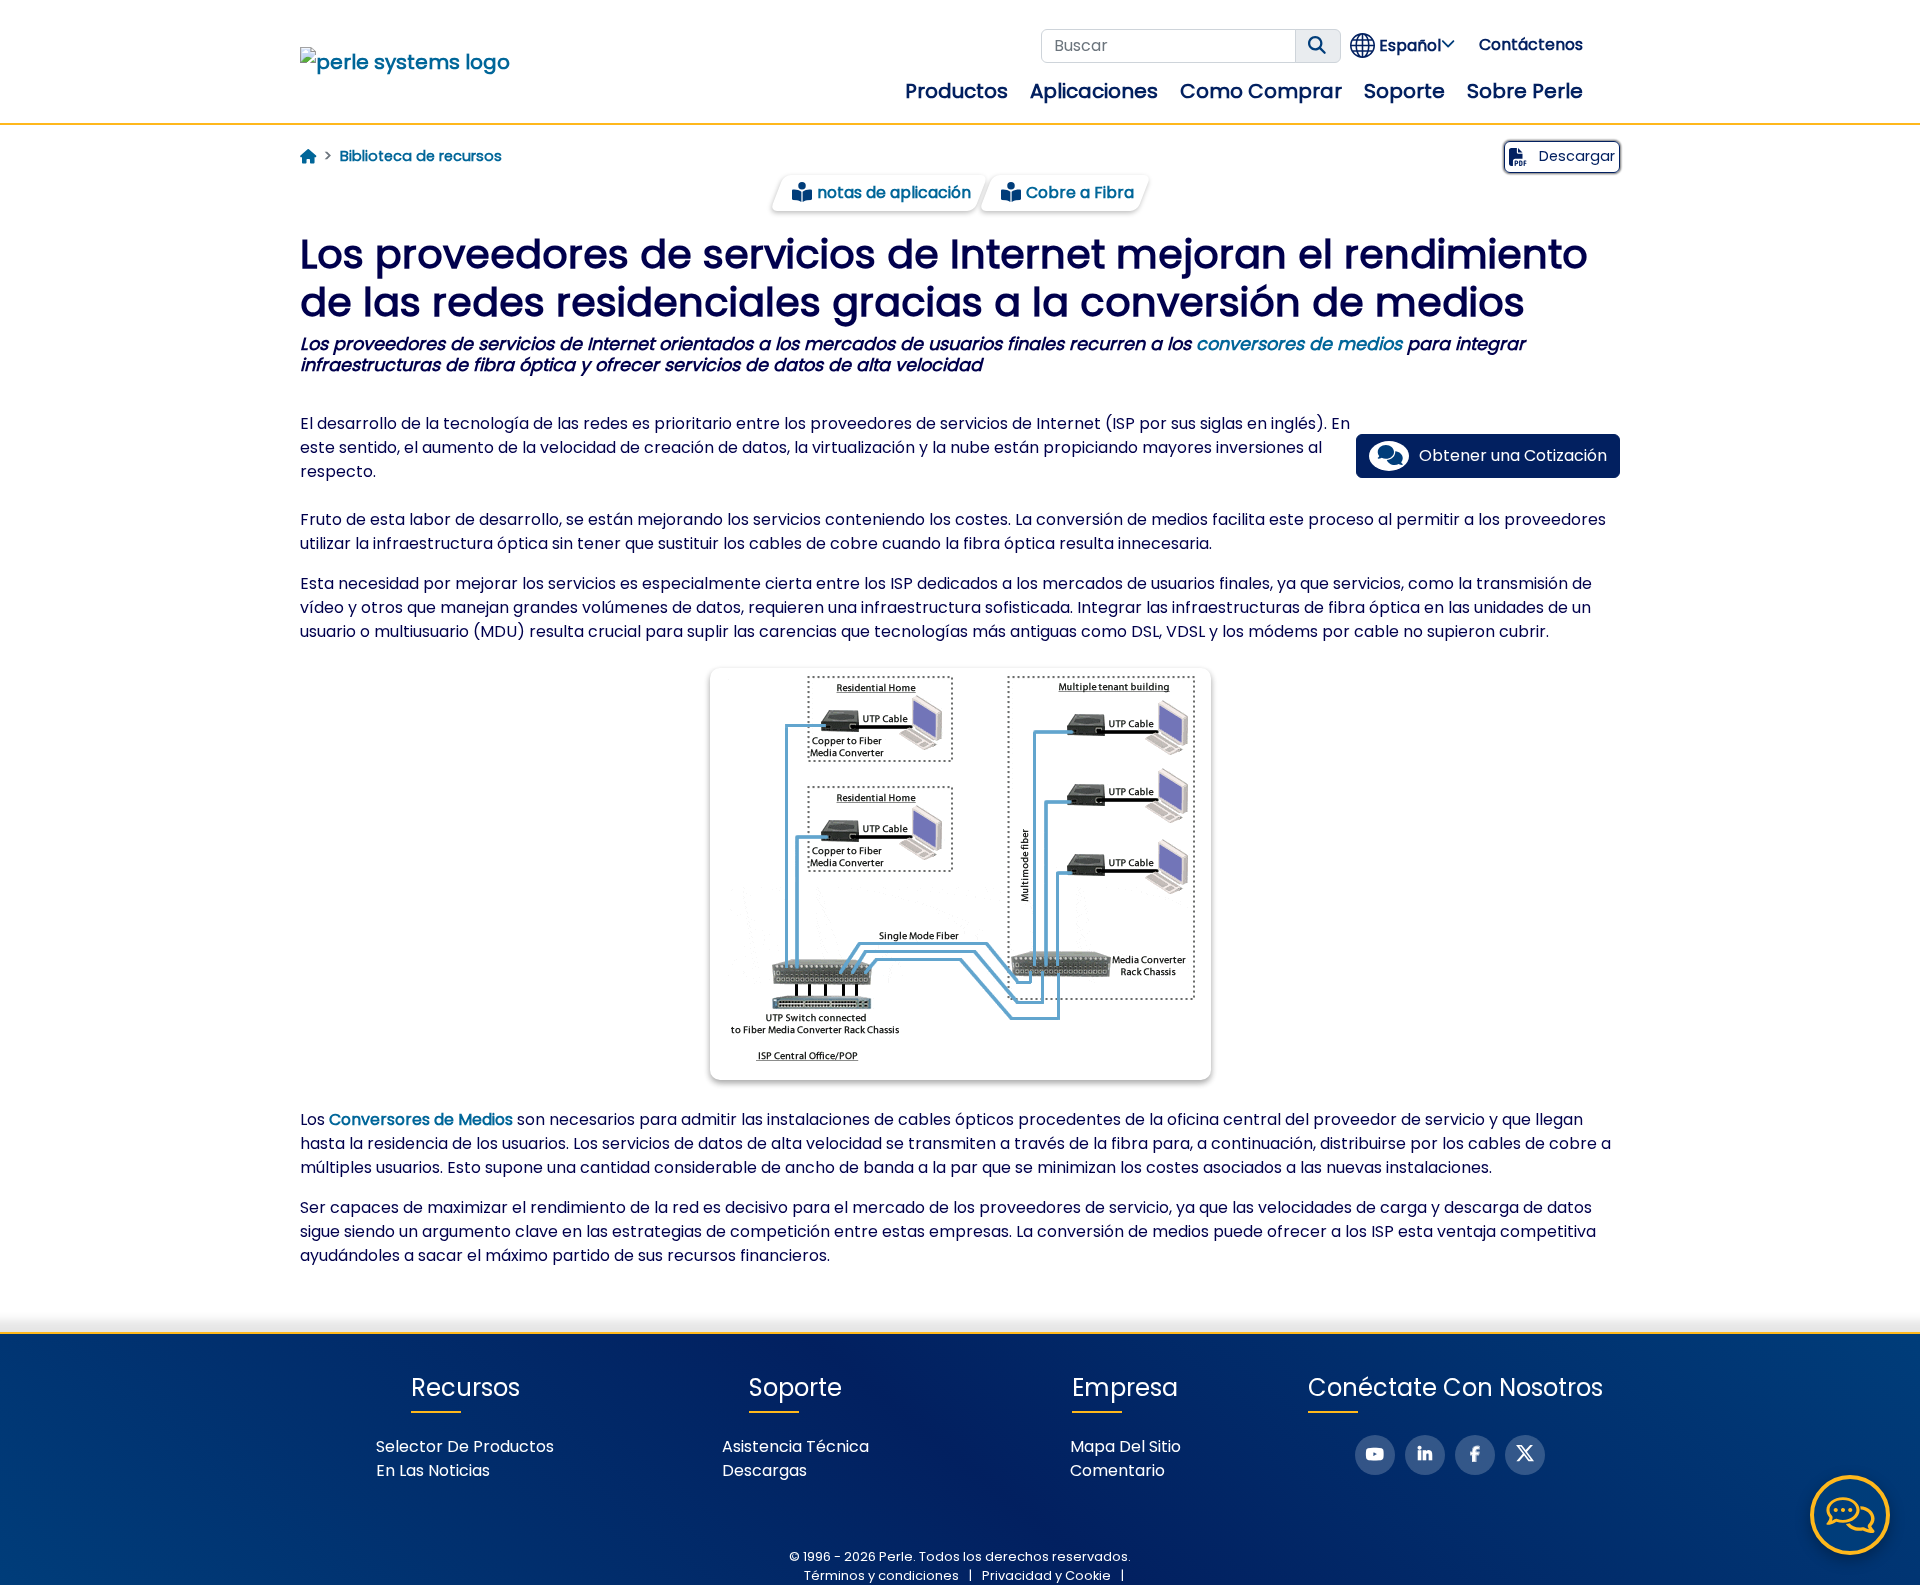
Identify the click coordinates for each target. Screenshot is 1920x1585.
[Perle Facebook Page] (1475, 1455)
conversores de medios (1299, 344)
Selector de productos (465, 1446)
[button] (1403, 45)
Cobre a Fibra (1080, 192)
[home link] (405, 62)
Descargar (1575, 156)
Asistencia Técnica (795, 1446)
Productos (956, 91)
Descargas (764, 1470)
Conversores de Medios (421, 1119)
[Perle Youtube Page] (1375, 1455)
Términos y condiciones (881, 1575)
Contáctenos (1531, 44)
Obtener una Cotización (1513, 455)
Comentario (1117, 1470)
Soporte (1404, 91)
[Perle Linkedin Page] (1425, 1455)
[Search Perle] (1318, 46)
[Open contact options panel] (1850, 1515)
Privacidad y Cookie (1046, 1575)
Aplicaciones (1094, 91)
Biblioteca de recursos (421, 156)
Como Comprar (1261, 91)
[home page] (308, 157)
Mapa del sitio (1125, 1446)
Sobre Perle (1525, 91)
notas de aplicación (894, 192)
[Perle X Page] (1525, 1455)
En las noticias (433, 1470)
